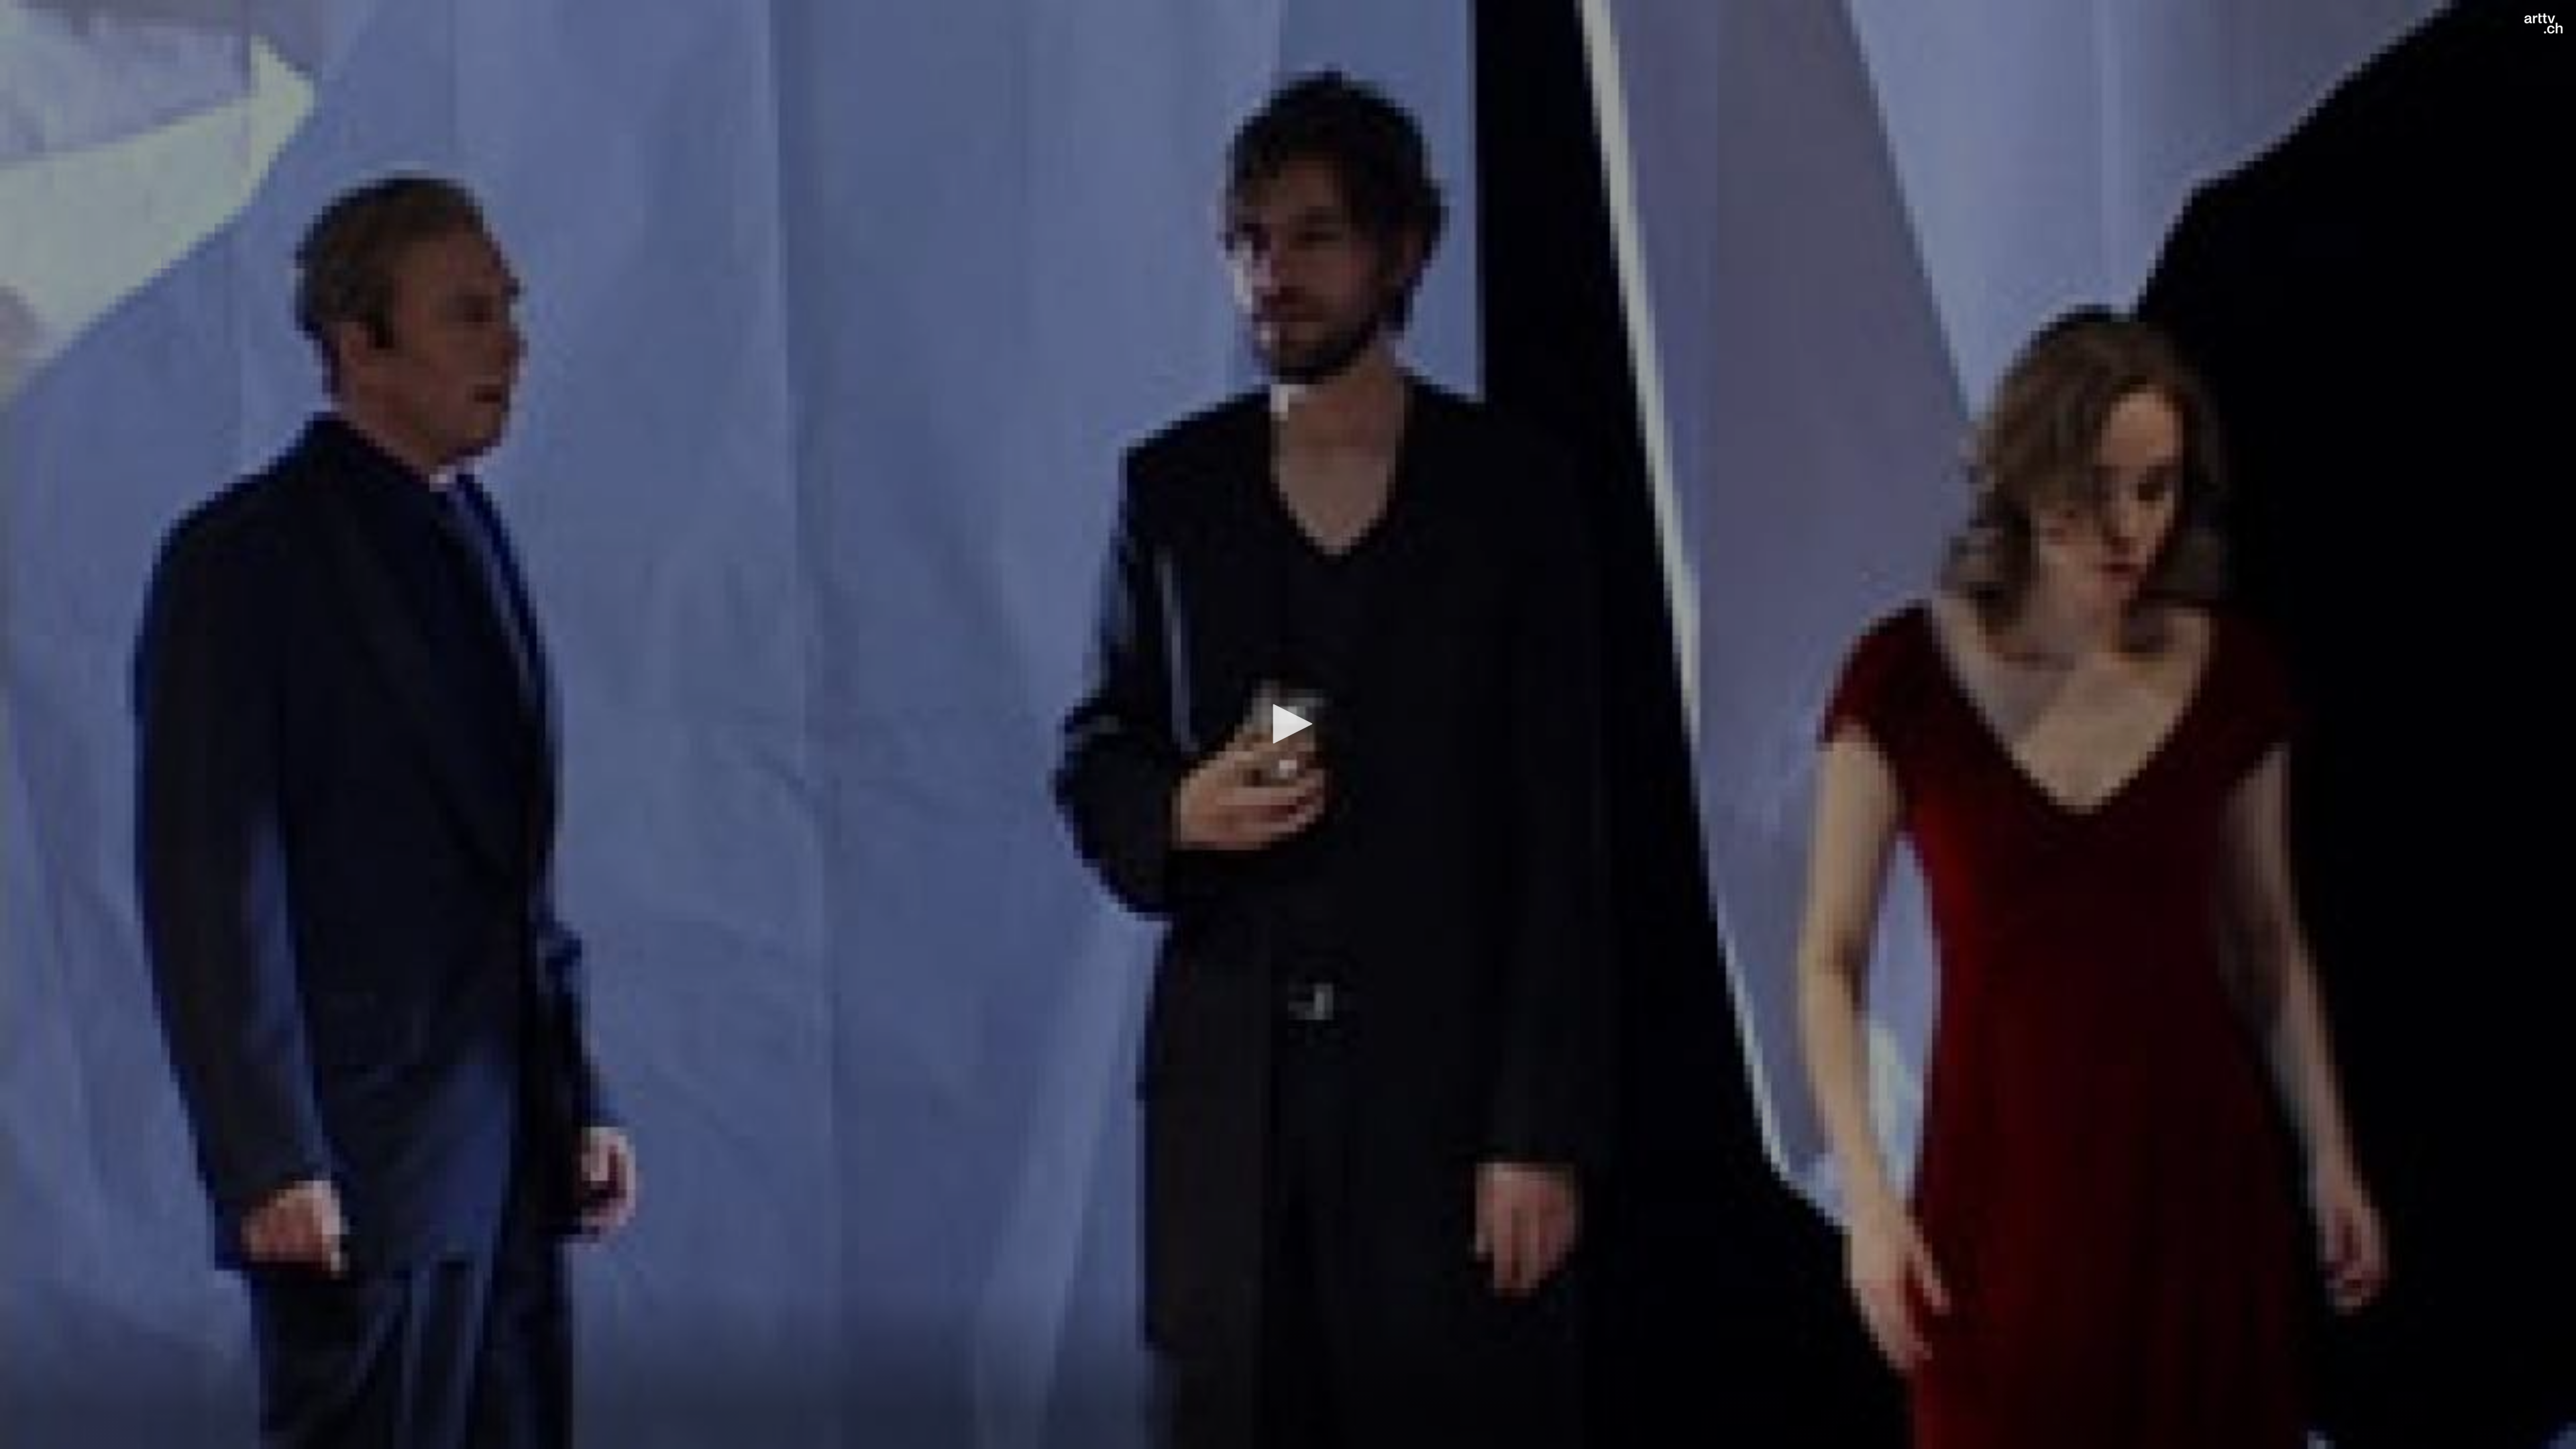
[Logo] (2543, 23)
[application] (1288, 724)
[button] (1288, 724)
